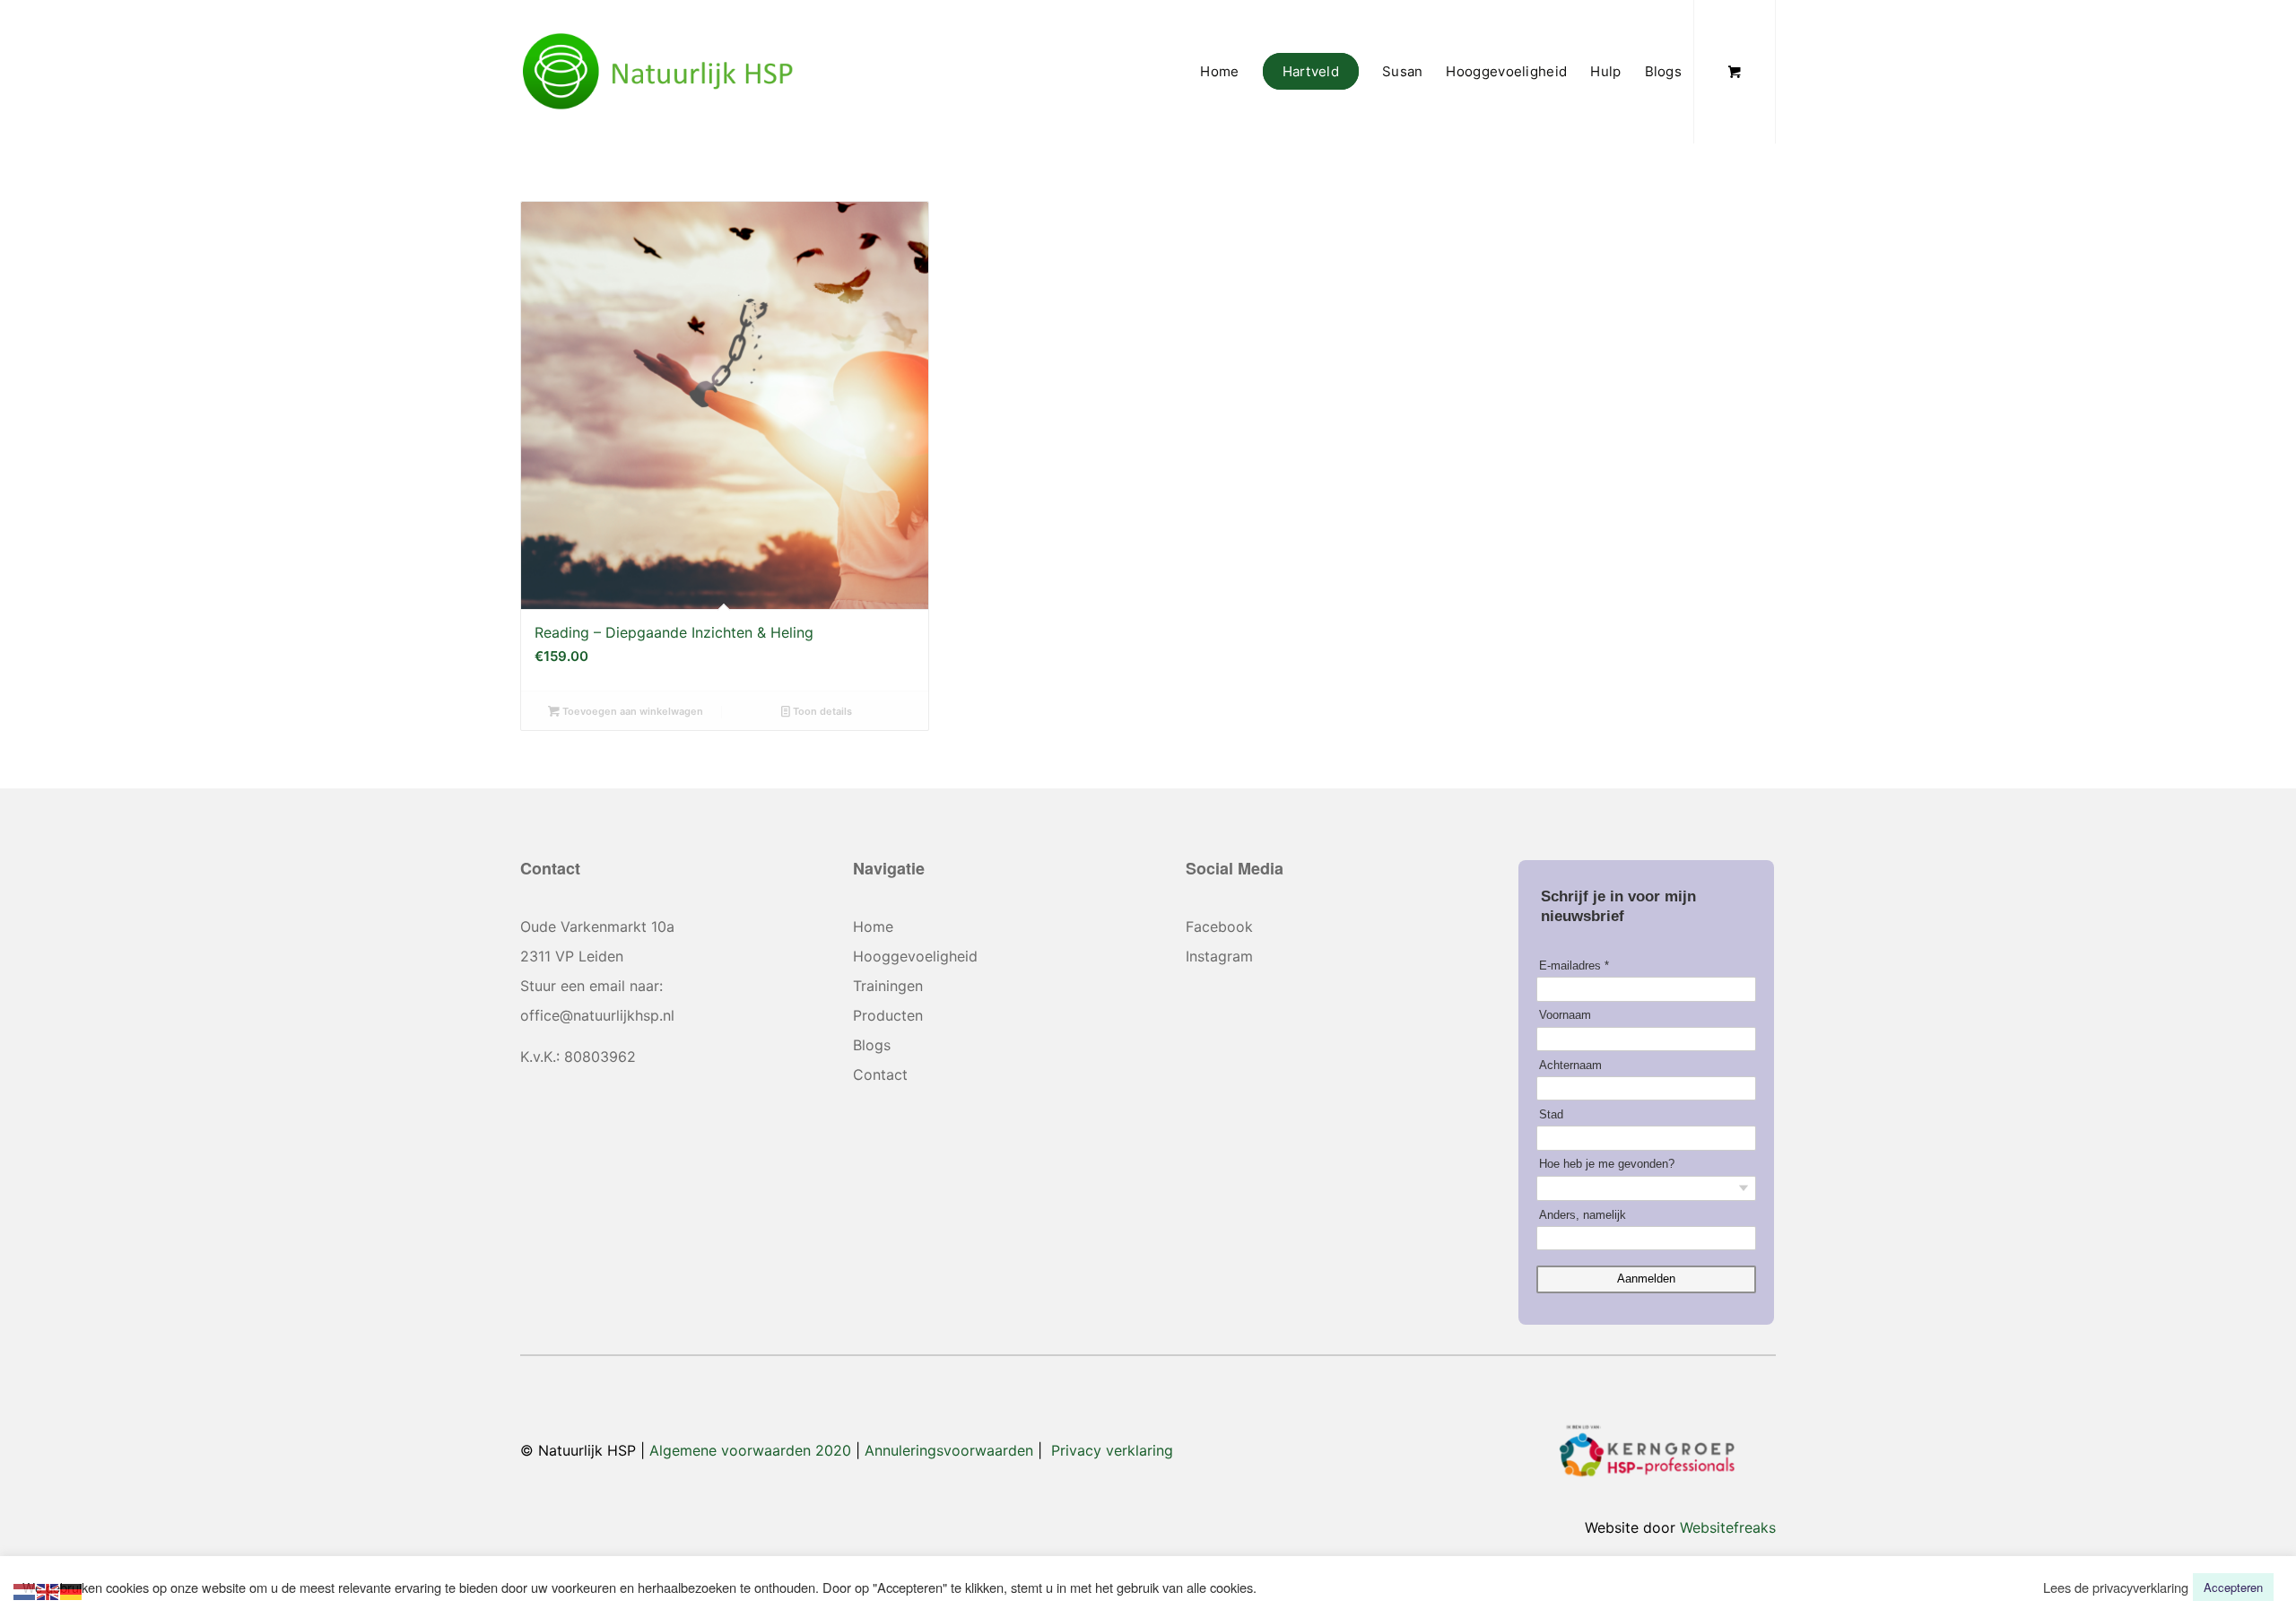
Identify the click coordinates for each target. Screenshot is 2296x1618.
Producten (888, 1015)
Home (873, 926)
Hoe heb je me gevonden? (1607, 1164)
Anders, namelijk (1583, 1215)
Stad (1551, 1114)
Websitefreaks (1728, 1527)
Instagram (1219, 956)
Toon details (821, 711)
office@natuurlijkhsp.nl (597, 1015)
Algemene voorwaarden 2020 (750, 1450)
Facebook (1219, 926)
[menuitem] (1219, 72)
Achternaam (1570, 1065)
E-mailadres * (1574, 966)
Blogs (872, 1045)
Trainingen (888, 986)
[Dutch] (25, 1590)
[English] (48, 1590)
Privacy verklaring (1112, 1450)
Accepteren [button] (2233, 1587)
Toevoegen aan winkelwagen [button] (631, 711)
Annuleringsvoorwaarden (949, 1450)
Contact (880, 1074)
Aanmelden (1646, 1279)
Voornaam (1565, 1015)
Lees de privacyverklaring (2116, 1588)
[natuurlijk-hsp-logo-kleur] (658, 72)
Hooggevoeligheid (915, 956)
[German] (72, 1590)
